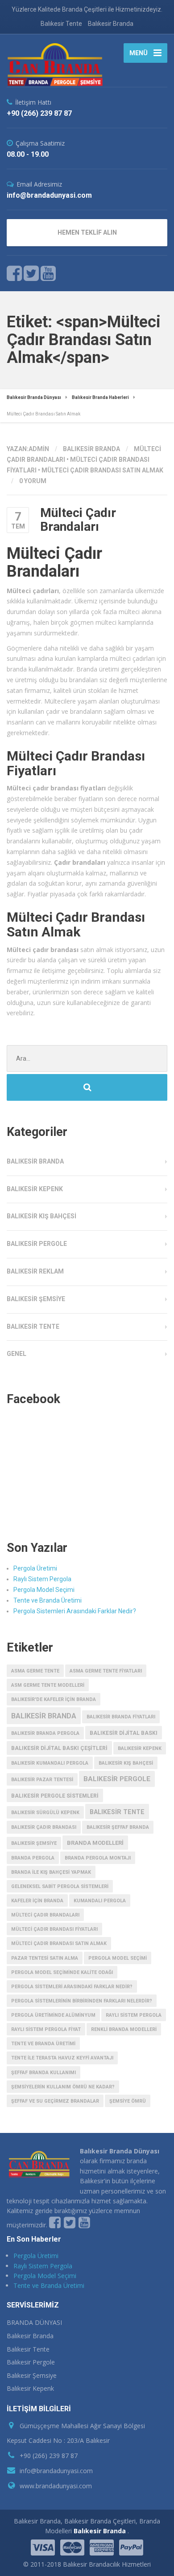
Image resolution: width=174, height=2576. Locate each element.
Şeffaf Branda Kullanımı (43, 2073)
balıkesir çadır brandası (44, 1827)
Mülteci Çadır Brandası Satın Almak (102, 470)
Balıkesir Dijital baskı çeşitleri (59, 1748)
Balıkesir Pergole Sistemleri (55, 1796)
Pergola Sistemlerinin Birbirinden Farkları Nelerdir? (82, 2001)
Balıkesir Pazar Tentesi (42, 1780)
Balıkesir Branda (111, 24)
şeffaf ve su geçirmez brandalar (55, 2101)
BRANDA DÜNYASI (34, 2322)
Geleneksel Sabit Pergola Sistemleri (60, 1886)
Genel (17, 1354)
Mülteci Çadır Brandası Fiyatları (54, 1929)
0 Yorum (33, 481)
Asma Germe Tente (35, 1671)
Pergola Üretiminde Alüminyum (53, 2015)
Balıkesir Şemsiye (36, 1299)
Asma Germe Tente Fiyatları (106, 1671)
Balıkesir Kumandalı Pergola (50, 1763)
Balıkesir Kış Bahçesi (41, 1216)
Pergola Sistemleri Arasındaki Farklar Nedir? (75, 1611)
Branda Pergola (33, 1858)
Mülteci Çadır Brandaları (78, 520)
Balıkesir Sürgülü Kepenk (45, 1813)
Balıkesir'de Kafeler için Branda (54, 1699)
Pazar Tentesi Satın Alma (45, 1958)
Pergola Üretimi (35, 1568)
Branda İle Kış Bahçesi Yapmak (51, 1872)
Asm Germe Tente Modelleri (48, 1685)
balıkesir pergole (117, 1779)
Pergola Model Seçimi (44, 1590)
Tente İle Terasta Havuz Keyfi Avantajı (62, 2058)
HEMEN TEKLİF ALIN (87, 232)
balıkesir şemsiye (34, 1843)
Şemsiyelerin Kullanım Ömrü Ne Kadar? (63, 2087)
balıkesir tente (117, 1812)
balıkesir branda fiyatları (121, 1717)
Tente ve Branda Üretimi (48, 1600)
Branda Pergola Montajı (98, 1858)
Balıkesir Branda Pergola (45, 1733)
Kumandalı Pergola (100, 1901)
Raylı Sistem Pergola (42, 1579)
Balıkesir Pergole (37, 1244)
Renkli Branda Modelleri (124, 2029)
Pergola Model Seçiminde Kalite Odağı (62, 1972)
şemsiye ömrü (128, 2101)
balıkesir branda (44, 1716)
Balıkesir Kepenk (35, 1189)
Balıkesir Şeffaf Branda (118, 1827)
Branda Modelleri (95, 1843)
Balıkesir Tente (61, 24)
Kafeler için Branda (37, 1901)
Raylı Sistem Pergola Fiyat (46, 2029)
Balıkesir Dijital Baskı (124, 1733)
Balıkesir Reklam (35, 1271)
